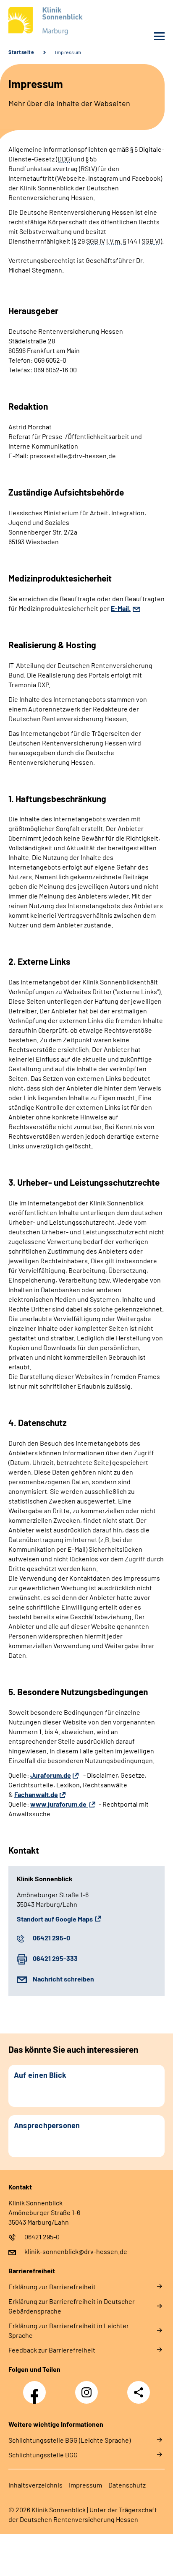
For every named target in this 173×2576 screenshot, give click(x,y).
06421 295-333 (55, 1958)
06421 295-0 (51, 1938)
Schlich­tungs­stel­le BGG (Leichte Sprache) (69, 2440)
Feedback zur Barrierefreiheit (52, 2350)
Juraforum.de (51, 1775)
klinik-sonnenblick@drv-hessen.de (76, 2251)
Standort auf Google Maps (55, 1919)
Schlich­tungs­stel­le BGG (43, 2455)
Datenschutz (127, 2485)
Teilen (139, 2392)
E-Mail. (121, 608)
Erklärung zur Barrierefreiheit (52, 2286)
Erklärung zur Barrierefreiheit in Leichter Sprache (69, 2330)
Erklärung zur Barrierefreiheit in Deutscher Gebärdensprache (72, 2306)
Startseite (21, 52)
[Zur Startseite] (45, 22)
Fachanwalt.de (36, 1794)
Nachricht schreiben (63, 1979)
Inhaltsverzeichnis (35, 2485)
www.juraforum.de (59, 1804)
